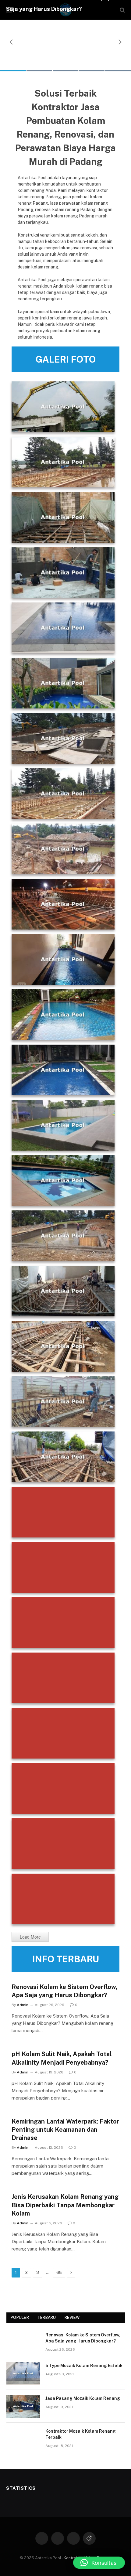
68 (59, 2272)
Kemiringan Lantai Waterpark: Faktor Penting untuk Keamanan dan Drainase (65, 2130)
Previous (11, 42)
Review (72, 2317)
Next (120, 42)
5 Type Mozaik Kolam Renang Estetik (84, 2366)
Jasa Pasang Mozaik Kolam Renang (83, 2398)
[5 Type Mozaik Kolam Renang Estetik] (23, 2373)
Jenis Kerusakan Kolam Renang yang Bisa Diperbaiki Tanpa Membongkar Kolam (65, 2205)
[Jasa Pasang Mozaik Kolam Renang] (23, 2406)
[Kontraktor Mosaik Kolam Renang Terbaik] (23, 2439)
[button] (99, 2563)
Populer (20, 2317)
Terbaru (47, 2317)
